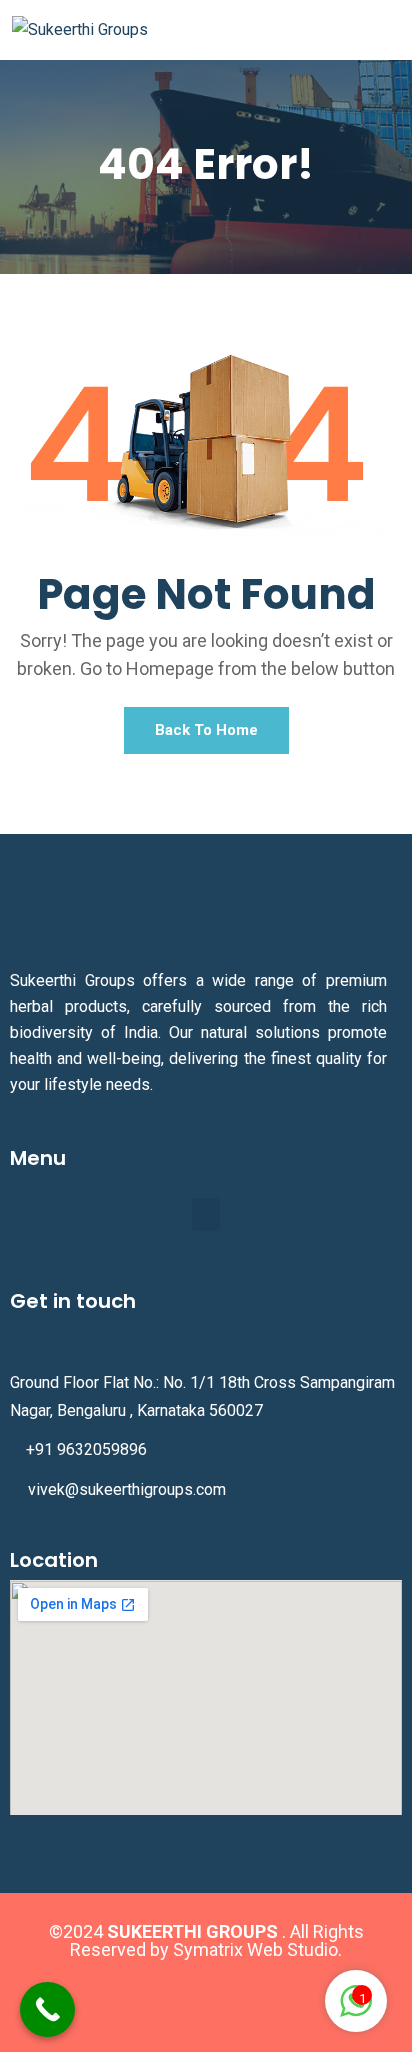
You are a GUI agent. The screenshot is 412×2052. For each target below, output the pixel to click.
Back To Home (206, 730)
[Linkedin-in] (206, 1999)
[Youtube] (265, 1999)
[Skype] (324, 1999)
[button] (206, 1214)
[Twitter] (147, 1999)
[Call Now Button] (47, 2009)
